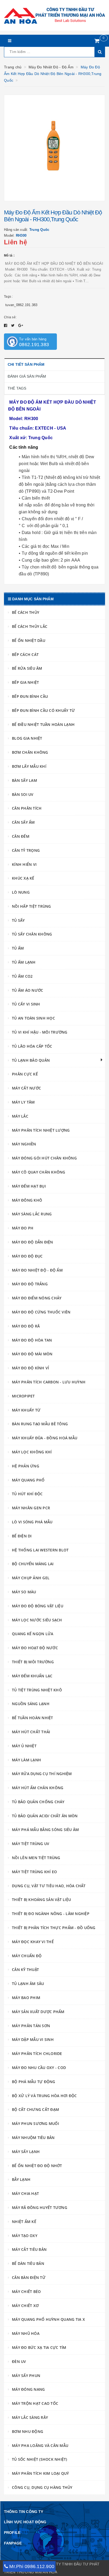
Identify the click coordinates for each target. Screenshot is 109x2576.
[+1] (21, 325)
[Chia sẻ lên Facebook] (6, 325)
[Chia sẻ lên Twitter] (13, 325)
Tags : (8, 297)
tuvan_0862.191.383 (21, 305)
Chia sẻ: (10, 317)
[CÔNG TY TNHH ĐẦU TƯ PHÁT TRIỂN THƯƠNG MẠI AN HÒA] (54, 15)
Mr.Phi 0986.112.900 (32, 2566)
